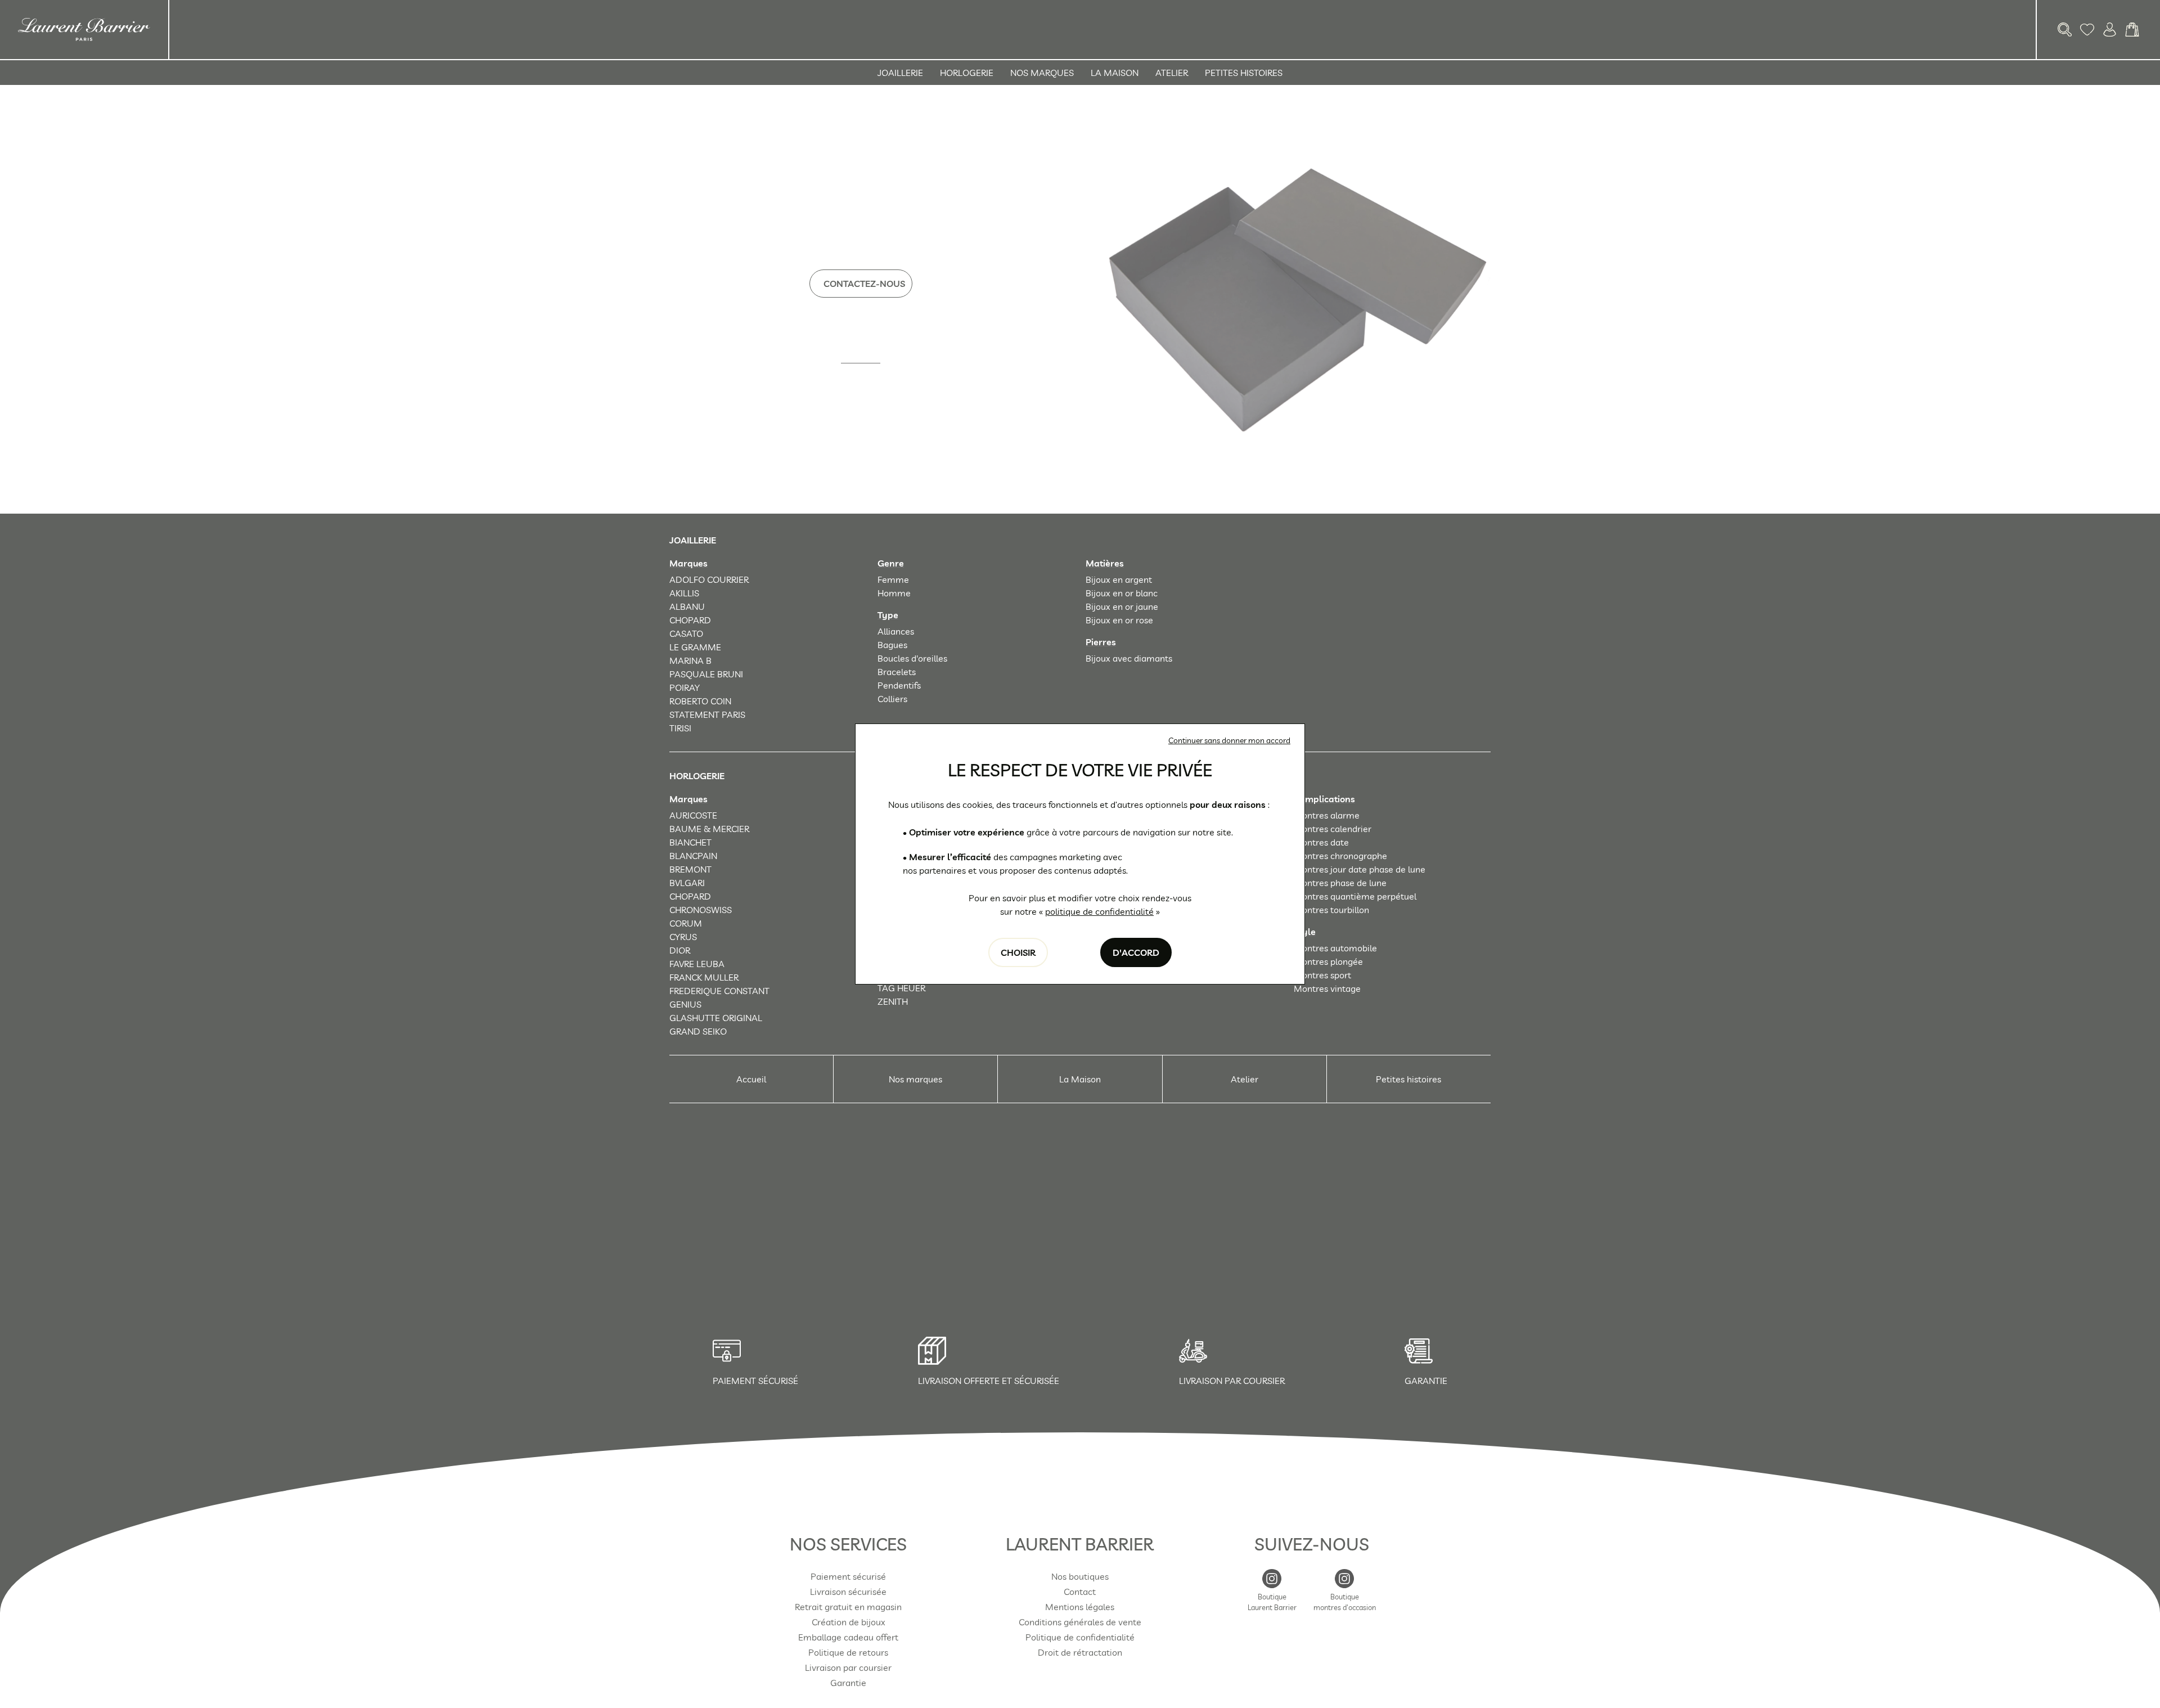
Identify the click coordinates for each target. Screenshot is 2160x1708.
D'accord (1136, 952)
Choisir (1018, 952)
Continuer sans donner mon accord (1229, 740)
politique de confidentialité (1099, 911)
